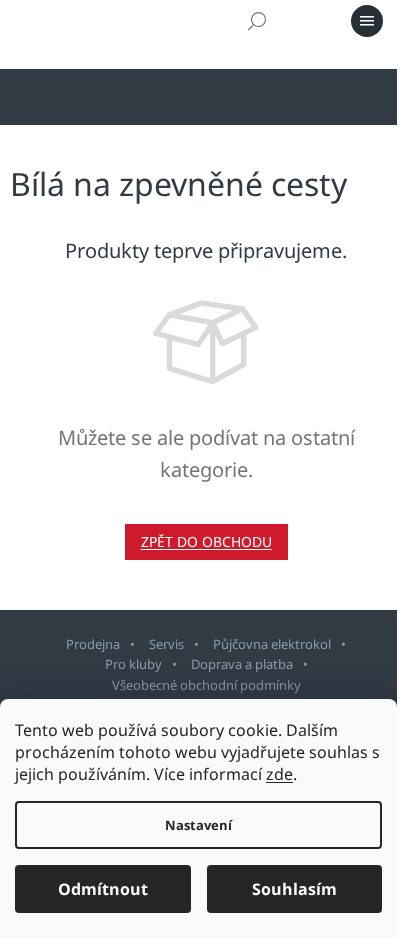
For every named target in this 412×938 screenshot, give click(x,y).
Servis (166, 644)
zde (279, 774)
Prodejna (93, 644)
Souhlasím (294, 889)
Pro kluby (133, 664)
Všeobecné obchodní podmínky (206, 685)
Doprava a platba (242, 664)
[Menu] (367, 21)
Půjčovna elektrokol (272, 644)
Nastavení (198, 825)
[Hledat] (257, 21)
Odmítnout (103, 889)
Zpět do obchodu (206, 541)
